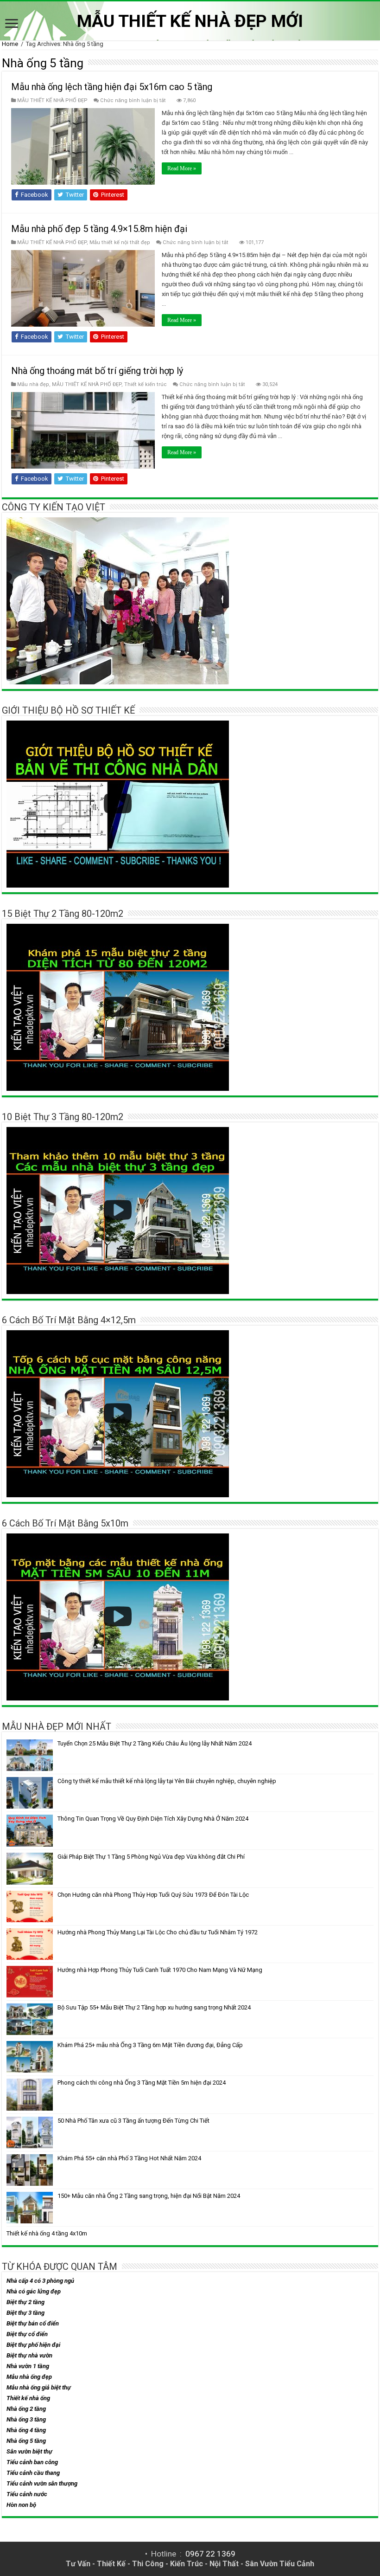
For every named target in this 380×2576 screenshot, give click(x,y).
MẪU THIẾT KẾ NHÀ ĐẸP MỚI (190, 21)
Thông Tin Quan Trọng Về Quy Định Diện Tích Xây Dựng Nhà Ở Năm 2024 (153, 1819)
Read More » (182, 168)
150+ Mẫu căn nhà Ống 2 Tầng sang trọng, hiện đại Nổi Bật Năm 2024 (149, 2196)
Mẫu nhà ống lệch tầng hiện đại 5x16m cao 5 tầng (112, 87)
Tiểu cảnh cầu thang (33, 2473)
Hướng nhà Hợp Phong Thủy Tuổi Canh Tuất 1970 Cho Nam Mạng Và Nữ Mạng (160, 1970)
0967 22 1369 (210, 2554)
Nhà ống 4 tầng (26, 2430)
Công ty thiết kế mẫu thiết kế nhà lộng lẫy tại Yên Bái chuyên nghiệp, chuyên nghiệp (167, 1781)
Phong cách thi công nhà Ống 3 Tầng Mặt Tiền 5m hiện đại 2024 (142, 2083)
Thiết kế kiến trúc (146, 384)
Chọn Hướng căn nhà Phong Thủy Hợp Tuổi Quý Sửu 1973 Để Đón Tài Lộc (153, 1895)
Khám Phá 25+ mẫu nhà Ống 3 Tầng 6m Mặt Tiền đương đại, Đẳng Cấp (150, 2045)
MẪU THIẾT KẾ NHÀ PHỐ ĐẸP (52, 100)
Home (10, 44)
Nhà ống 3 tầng (26, 2419)
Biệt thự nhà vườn (29, 2355)
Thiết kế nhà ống (28, 2398)
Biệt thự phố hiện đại (33, 2345)
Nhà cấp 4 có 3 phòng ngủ (40, 2281)
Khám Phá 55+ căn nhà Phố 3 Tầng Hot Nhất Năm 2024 (129, 2158)
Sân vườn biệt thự (29, 2451)
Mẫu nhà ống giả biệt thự (39, 2387)
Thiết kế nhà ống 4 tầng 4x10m (47, 2233)
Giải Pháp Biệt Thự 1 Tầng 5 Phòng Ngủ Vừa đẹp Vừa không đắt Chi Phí (151, 1857)
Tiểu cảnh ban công (32, 2462)
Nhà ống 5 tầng (26, 2441)
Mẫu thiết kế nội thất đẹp (120, 242)
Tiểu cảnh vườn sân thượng (42, 2483)
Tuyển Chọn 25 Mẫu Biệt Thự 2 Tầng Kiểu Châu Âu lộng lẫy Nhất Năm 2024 (155, 1743)
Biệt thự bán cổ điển (33, 2323)
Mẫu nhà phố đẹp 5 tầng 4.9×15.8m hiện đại (99, 229)
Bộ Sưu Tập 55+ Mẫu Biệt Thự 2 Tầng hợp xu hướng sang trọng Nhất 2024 (154, 2007)
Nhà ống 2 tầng (26, 2409)
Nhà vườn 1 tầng (28, 2366)
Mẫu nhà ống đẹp (29, 2377)
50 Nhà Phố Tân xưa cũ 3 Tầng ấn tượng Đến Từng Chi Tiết (133, 2121)
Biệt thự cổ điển (27, 2334)
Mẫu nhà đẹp (33, 384)
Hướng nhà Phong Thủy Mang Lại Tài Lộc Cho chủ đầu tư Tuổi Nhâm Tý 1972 (158, 1932)
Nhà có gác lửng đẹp (34, 2291)
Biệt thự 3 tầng (25, 2313)
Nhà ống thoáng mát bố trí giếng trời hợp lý (97, 371)
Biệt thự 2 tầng (25, 2302)
